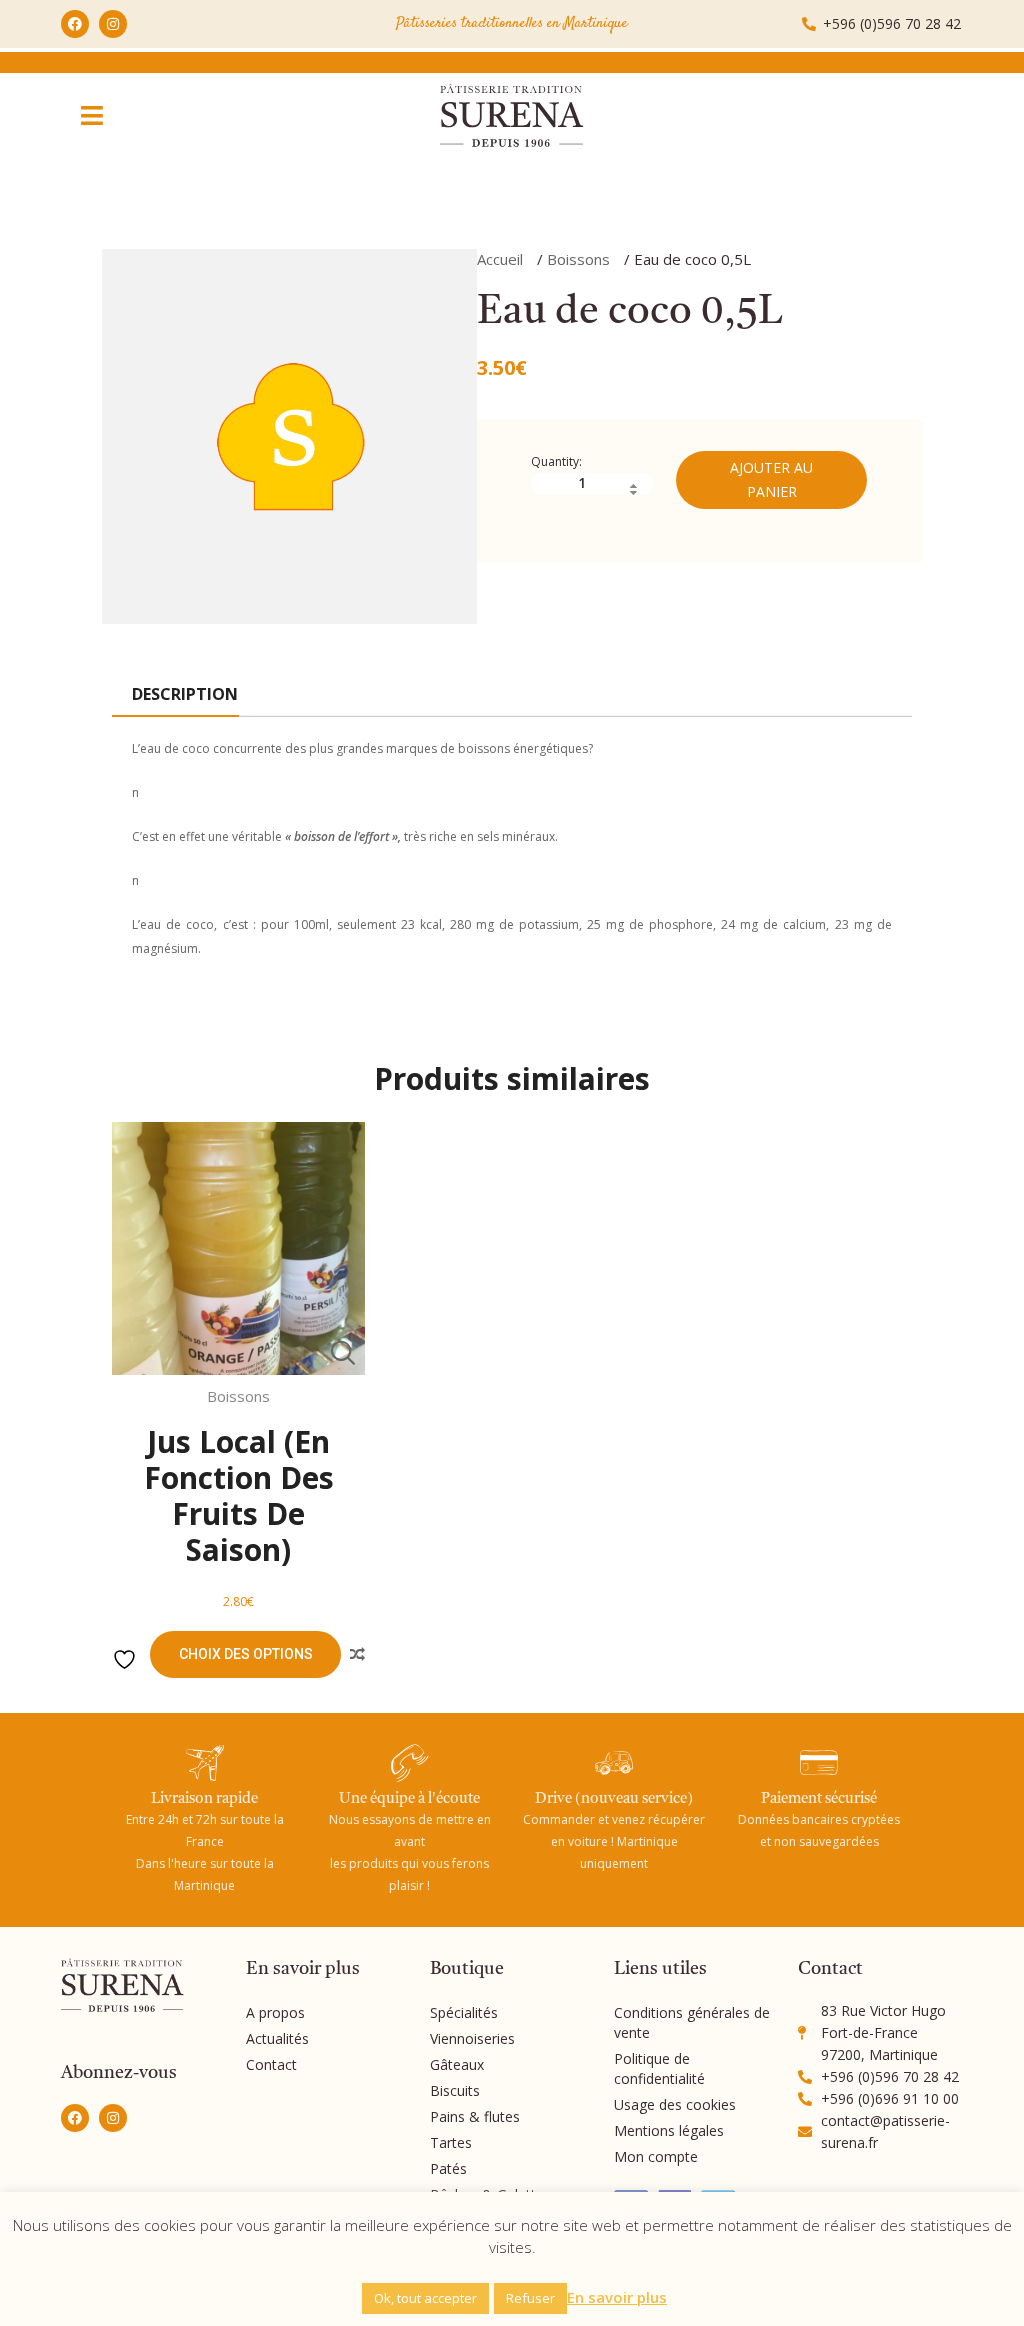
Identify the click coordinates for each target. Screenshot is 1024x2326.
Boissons (578, 259)
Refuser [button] (530, 2298)
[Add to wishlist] (127, 1659)
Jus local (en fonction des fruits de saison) (239, 1495)
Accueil (500, 259)
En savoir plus (617, 2297)
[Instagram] (113, 24)
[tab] (184, 695)
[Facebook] (75, 24)
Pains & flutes (475, 2116)
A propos (275, 2012)
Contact (271, 2064)
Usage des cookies (675, 2104)
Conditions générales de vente (692, 2022)
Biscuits (455, 2090)
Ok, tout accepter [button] (425, 2298)
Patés (448, 2168)
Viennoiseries (472, 2038)
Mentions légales (669, 2130)
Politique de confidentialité (659, 2068)
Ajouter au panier (771, 479)
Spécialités (464, 2012)
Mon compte (656, 2156)
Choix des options (246, 1654)
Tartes (451, 2142)
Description (185, 694)
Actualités (277, 2038)
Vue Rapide (342, 1353)
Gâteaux (457, 2064)
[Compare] (357, 1655)
